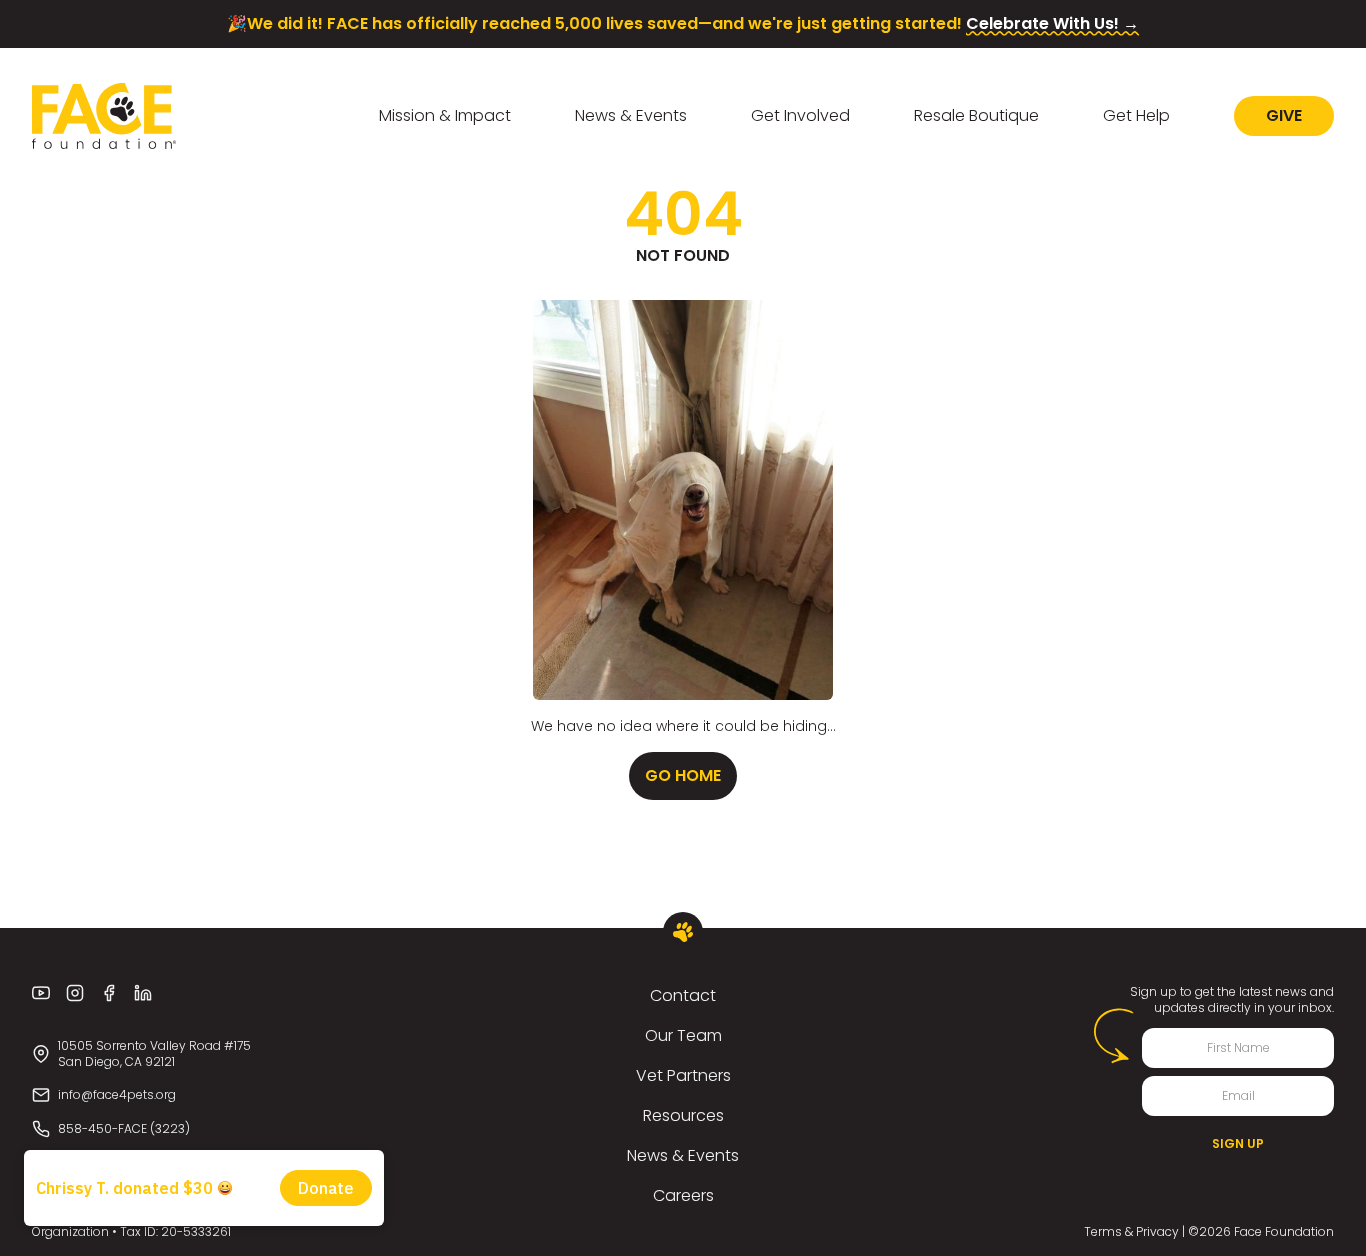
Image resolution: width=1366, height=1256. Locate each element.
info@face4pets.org (117, 1094)
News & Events (631, 115)
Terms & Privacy (1131, 1231)
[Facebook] (109, 993)
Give (1284, 115)
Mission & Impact (445, 115)
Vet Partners (683, 1075)
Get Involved (800, 115)
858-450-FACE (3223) (124, 1128)
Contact (683, 995)
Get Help (1136, 115)
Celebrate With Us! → (1052, 23)
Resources (683, 1115)
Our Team (683, 1035)
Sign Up (1238, 1143)
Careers (683, 1195)
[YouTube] (41, 993)
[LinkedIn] (143, 993)
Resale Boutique (976, 115)
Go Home (683, 775)
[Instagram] (75, 993)
